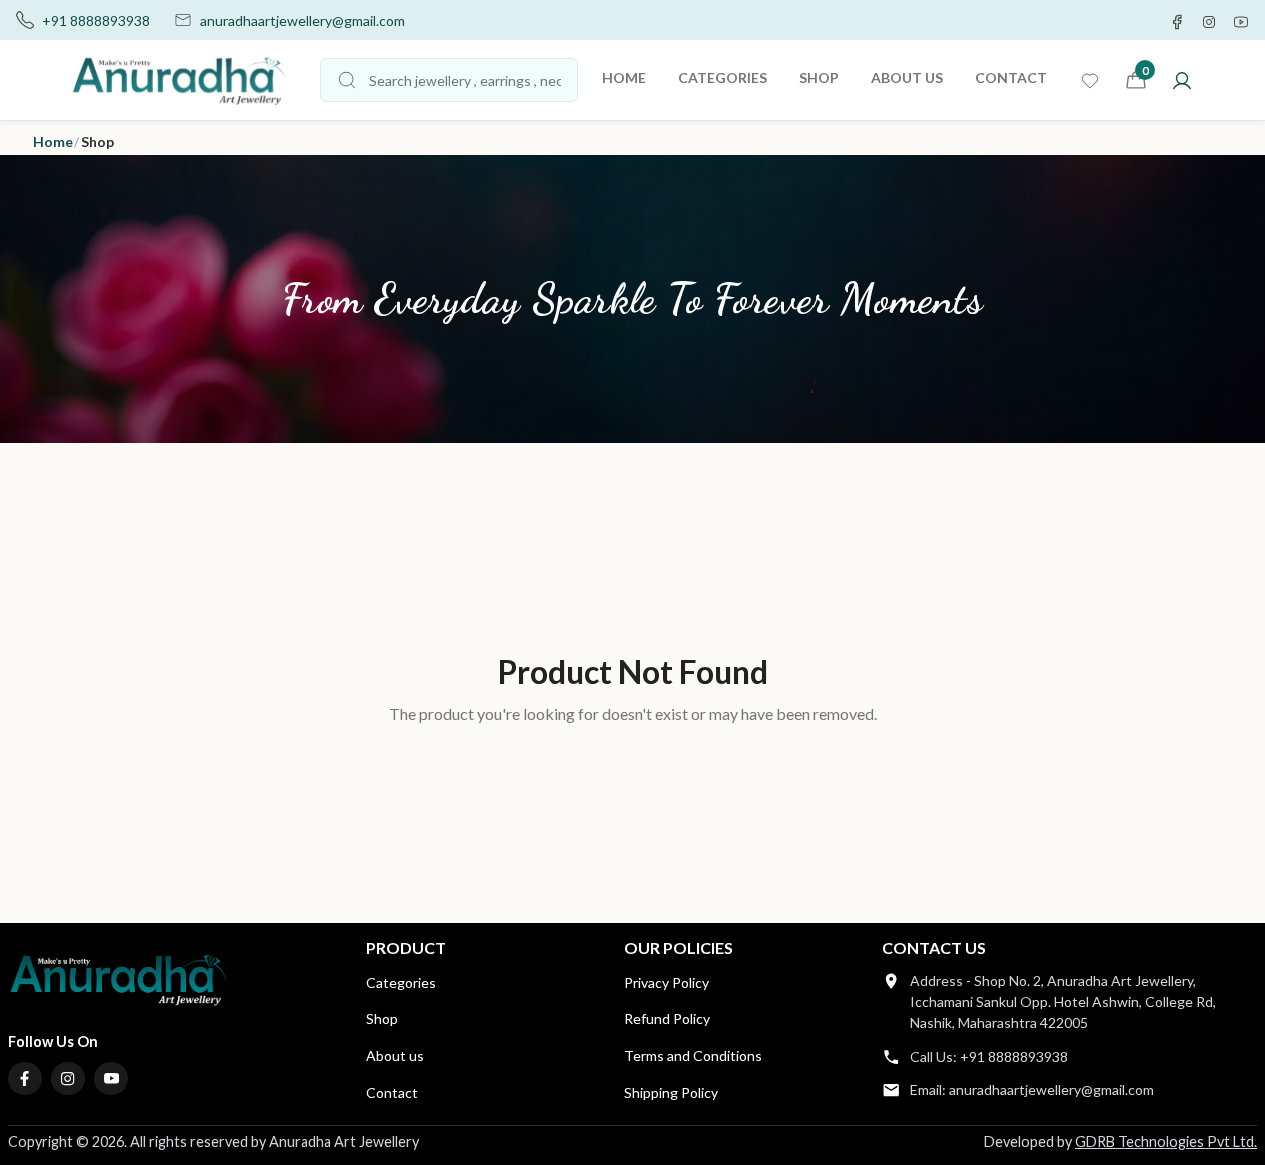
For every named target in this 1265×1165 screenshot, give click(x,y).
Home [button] (53, 141)
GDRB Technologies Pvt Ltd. (1166, 1141)
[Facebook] (25, 1079)
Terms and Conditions (693, 1055)
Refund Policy (667, 1018)
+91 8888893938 (96, 20)
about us (907, 77)
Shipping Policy (671, 1092)
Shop (382, 1018)
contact (1011, 77)
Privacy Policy (666, 982)
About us (395, 1055)
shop (819, 77)
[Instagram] (68, 1079)
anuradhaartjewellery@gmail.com (302, 20)
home (624, 77)
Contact (392, 1092)
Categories (401, 982)
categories (722, 77)
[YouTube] (111, 1079)
